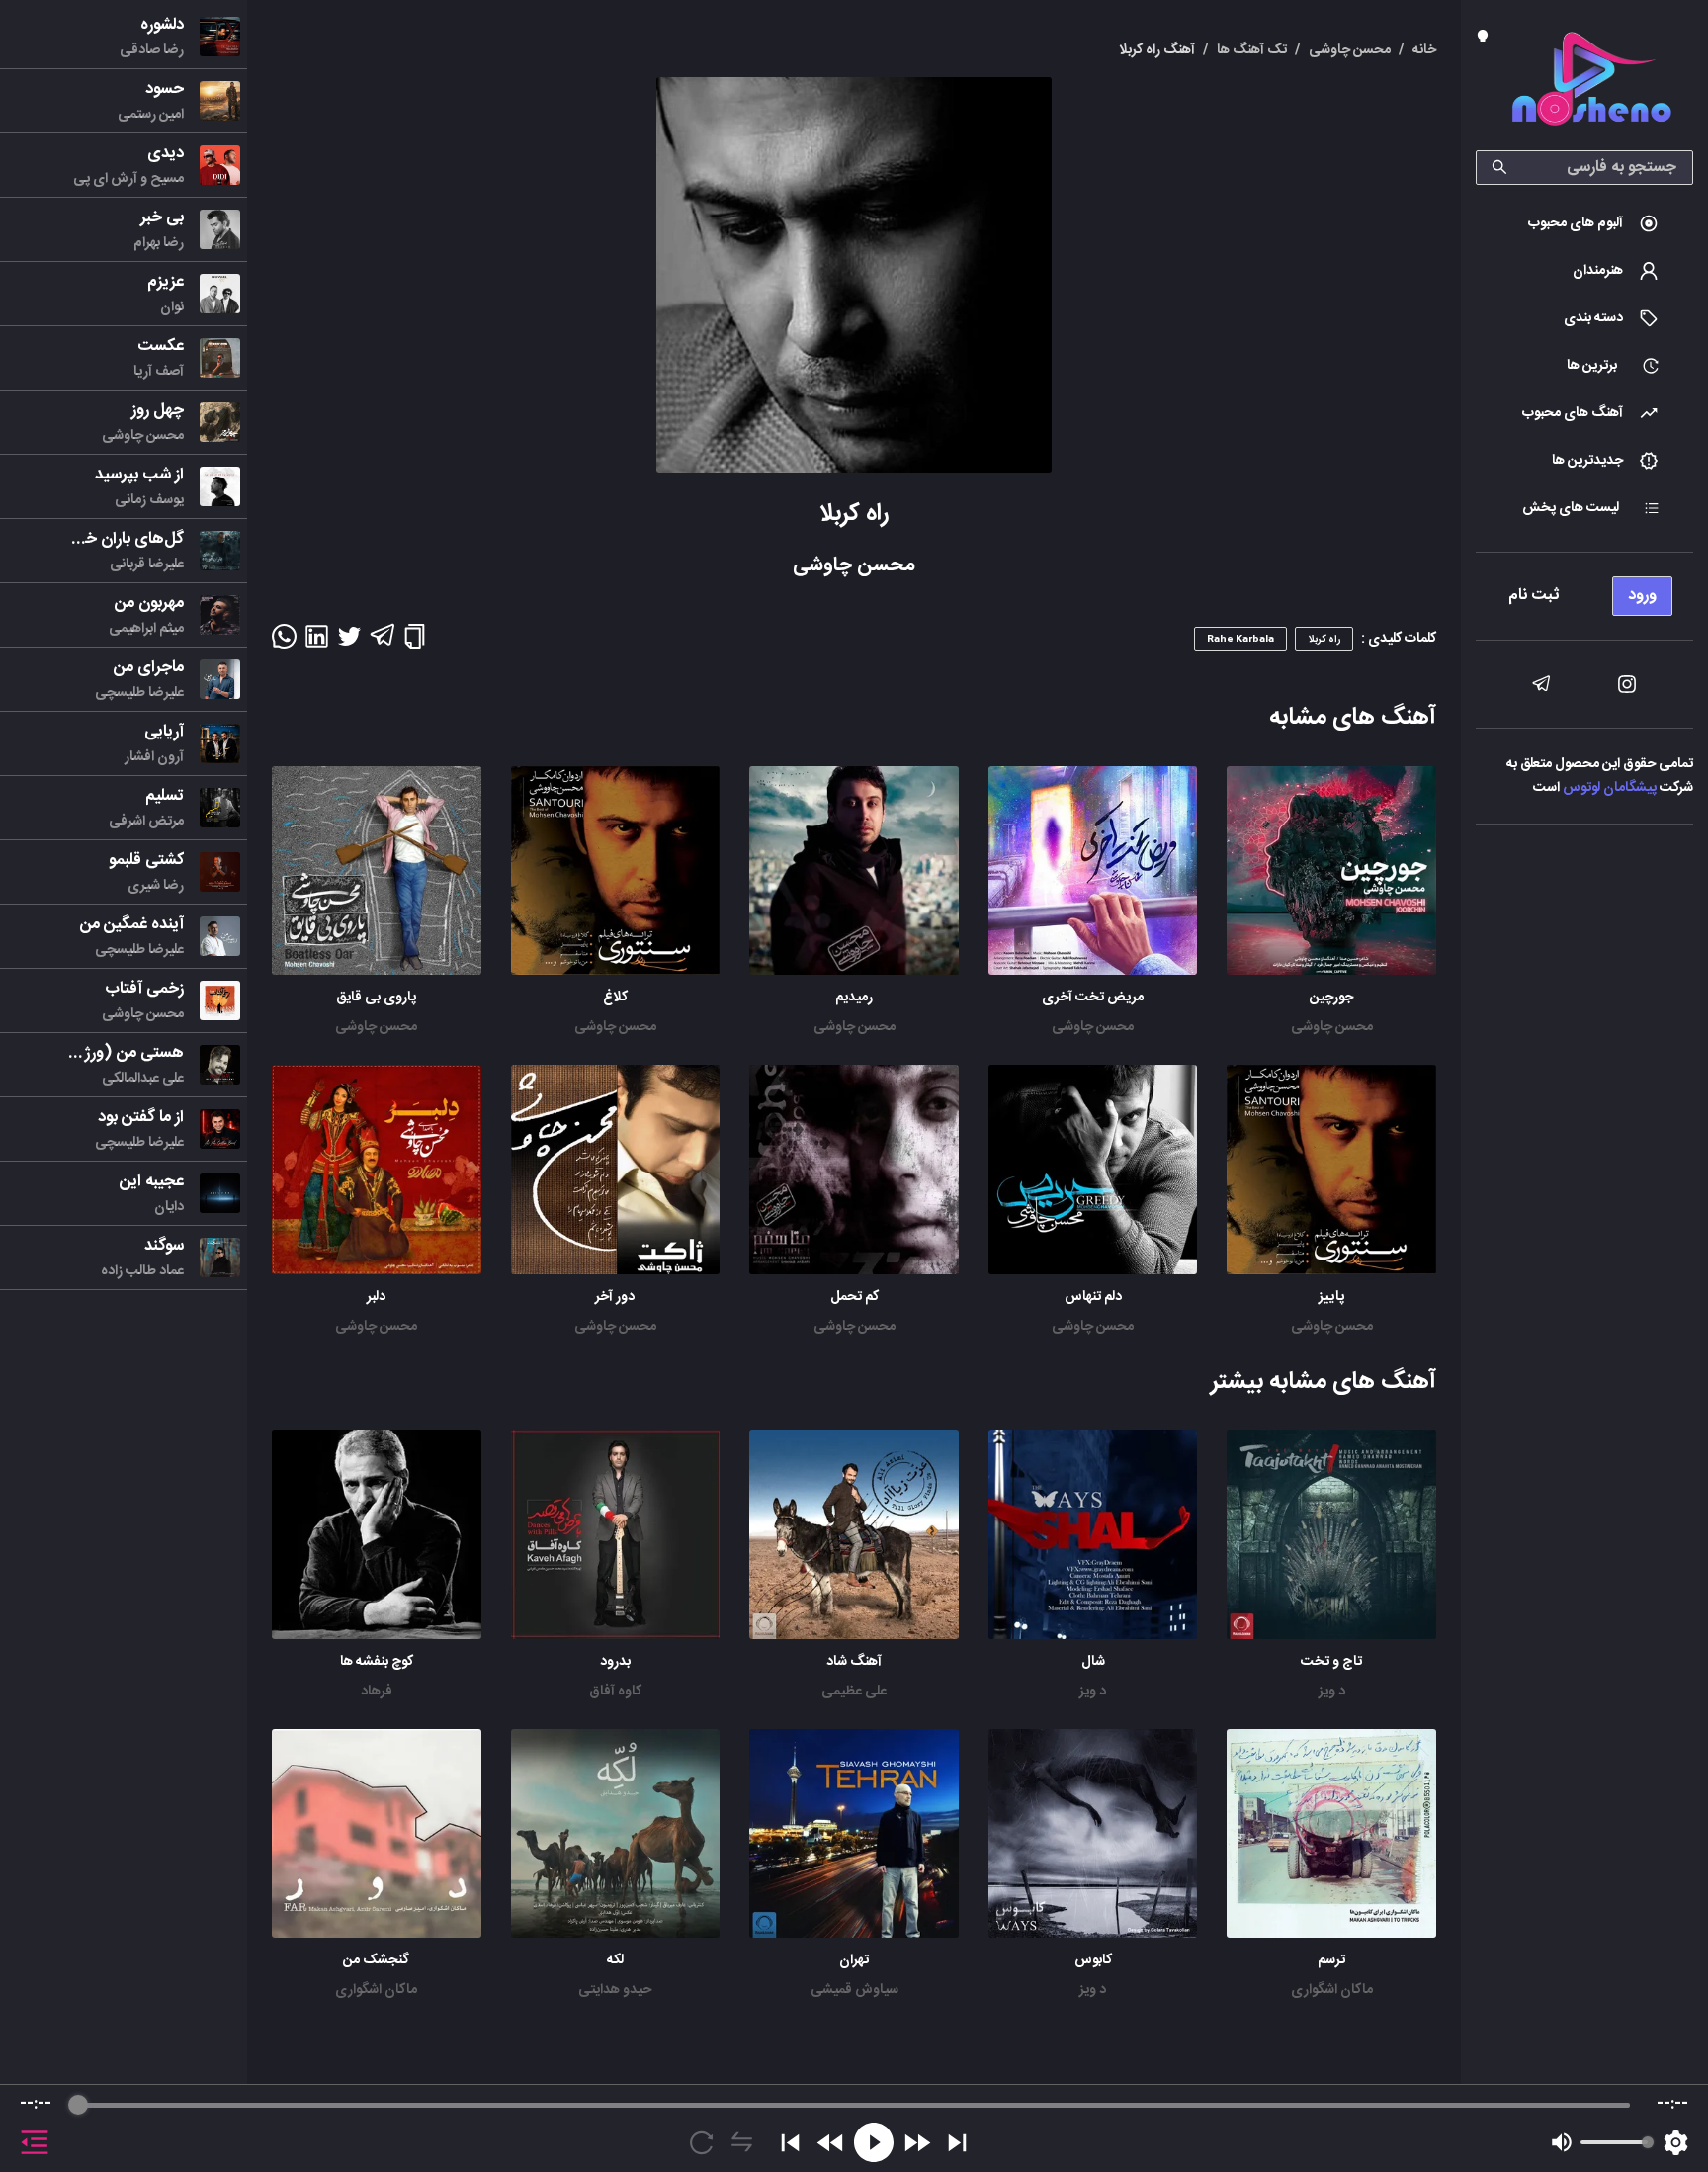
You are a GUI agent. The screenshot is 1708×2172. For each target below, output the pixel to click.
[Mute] (1562, 2142)
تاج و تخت (1331, 1662)
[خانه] (1591, 83)
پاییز (1331, 1297)
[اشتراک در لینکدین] (317, 643)
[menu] (1584, 591)
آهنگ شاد (854, 1662)
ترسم (1331, 1960)
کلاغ (615, 998)
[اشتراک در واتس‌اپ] (284, 643)
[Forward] (917, 2143)
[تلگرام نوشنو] (1541, 684)
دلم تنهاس (1093, 1297)
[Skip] (957, 2143)
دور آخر (615, 1297)
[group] (854, 2129)
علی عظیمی (854, 1692)
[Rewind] (831, 2143)
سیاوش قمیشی (854, 1990)
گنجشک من (376, 1960)
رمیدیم (854, 998)
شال (1093, 1662)
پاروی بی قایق (376, 998)
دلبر (376, 1297)
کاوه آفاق (615, 1692)
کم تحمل (854, 1297)
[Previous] (790, 2143)
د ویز (1332, 1692)
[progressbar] (854, 2105)
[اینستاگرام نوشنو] (1627, 684)
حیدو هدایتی (615, 1990)
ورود (1642, 596)
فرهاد (377, 1692)
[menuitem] (1584, 223)
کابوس (1093, 1960)
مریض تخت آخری (1093, 998)
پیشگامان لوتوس (1610, 788)
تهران (854, 1960)
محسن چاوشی (1332, 1027)
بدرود (615, 1662)
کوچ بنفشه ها (377, 1662)
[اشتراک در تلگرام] (382, 644)
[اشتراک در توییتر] (349, 643)
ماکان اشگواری (1332, 1990)
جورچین (1331, 998)
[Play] (874, 2142)
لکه (615, 1960)
